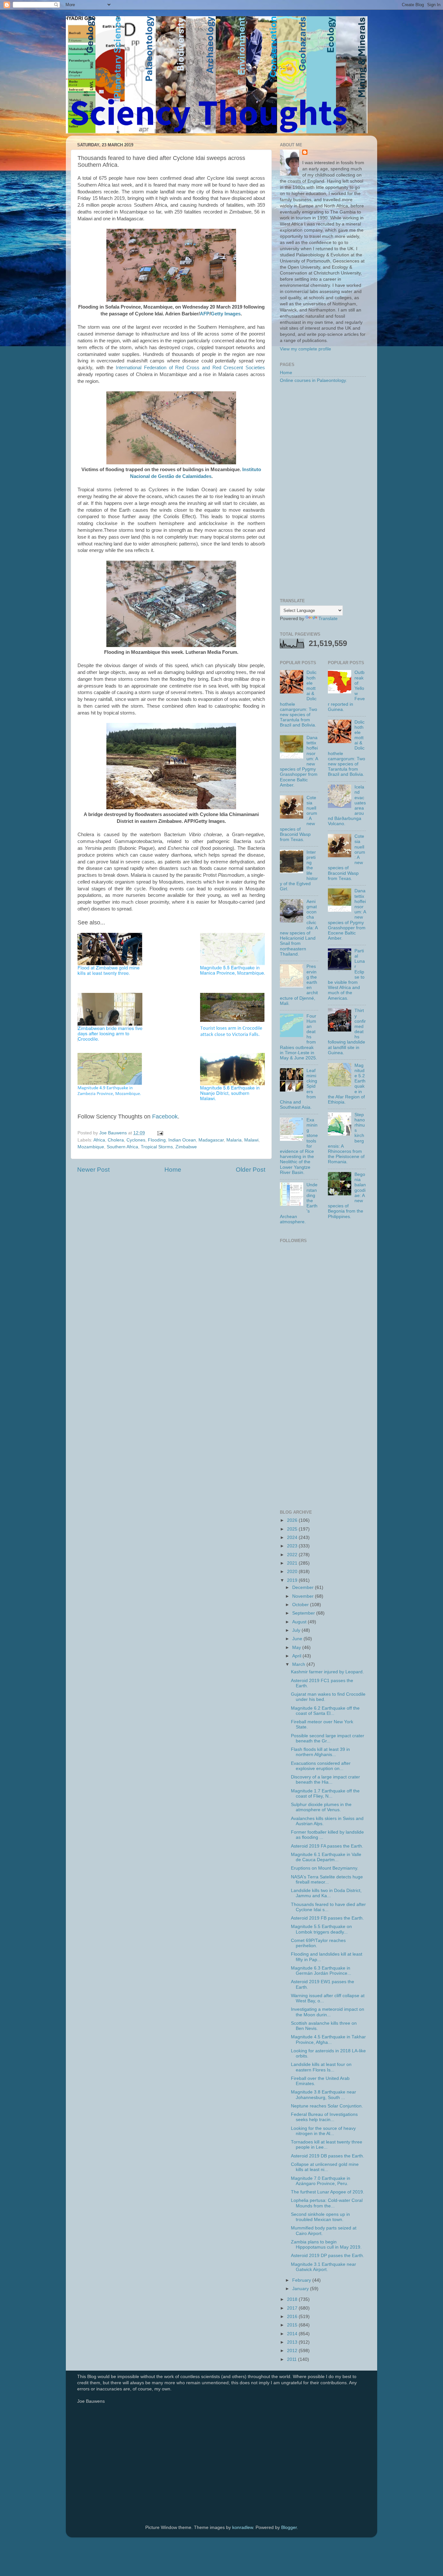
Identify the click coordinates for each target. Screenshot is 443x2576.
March (299, 1664)
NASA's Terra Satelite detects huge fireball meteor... (327, 1880)
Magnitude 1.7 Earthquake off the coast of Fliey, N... (325, 1794)
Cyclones (136, 1140)
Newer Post (93, 1170)
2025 (293, 1529)
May (297, 1648)
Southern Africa (122, 1147)
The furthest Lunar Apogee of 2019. (328, 2192)
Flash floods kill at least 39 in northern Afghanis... (320, 1752)
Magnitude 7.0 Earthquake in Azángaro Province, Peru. (321, 2181)
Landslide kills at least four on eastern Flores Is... (321, 2067)
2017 (293, 2308)
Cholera (116, 1140)
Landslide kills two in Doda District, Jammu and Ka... (326, 1893)
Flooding (157, 1140)
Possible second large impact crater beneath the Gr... (328, 1738)
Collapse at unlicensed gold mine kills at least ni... (325, 2167)
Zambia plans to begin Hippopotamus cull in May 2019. (326, 2245)
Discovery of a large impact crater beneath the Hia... (325, 1780)
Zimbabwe (186, 1147)
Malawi (251, 1140)
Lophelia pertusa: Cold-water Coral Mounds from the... (327, 2203)
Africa (99, 1140)
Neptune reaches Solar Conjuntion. (327, 2106)
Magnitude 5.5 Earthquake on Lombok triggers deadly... (321, 1929)
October (301, 1605)
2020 (293, 1572)
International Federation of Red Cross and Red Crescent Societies (190, 368)
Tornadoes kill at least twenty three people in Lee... (327, 2145)
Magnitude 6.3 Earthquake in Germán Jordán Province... (321, 1971)
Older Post (251, 1170)
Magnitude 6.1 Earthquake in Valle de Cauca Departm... (326, 1857)
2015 (293, 2325)
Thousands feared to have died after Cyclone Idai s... (328, 1907)
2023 (293, 1546)
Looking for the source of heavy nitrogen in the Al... (323, 2131)
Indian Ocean (182, 1140)
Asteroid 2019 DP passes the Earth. (328, 2256)
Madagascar (211, 1140)
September (304, 1613)
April (297, 1656)
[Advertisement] (323, 491)
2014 (293, 2334)
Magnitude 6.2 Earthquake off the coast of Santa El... (325, 1711)
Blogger (289, 2527)
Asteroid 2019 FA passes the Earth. (327, 1846)
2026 (293, 1520)
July (297, 1630)
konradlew (243, 2527)
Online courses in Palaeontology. (313, 380)
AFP (205, 314)
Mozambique (91, 1147)
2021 (293, 1563)
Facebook (165, 1117)
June (298, 1639)
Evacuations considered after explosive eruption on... (321, 1766)
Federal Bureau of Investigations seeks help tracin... (324, 2117)
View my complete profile (305, 349)
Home (173, 1170)
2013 (293, 2342)
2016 (293, 2317)
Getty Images (226, 314)
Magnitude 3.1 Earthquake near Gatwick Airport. (323, 2267)
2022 (293, 1555)
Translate (328, 619)
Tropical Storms (157, 1147)
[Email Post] (160, 1133)
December (304, 1587)
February (302, 2280)
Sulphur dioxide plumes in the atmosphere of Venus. (321, 1807)
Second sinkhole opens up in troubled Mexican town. (320, 2217)
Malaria (234, 1140)
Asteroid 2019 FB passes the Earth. (327, 1918)
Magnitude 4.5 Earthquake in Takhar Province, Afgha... (328, 2039)
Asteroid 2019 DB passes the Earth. (328, 2156)
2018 (293, 2299)
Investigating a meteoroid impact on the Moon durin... (328, 2012)
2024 (293, 1538)
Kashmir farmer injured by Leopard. (327, 1672)
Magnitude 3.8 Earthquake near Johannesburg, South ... (323, 2095)
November (304, 1596)
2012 (293, 2351)
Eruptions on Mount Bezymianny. (325, 1868)
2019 (293, 1580)
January (301, 2289)
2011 (293, 2359)
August (300, 1622)
